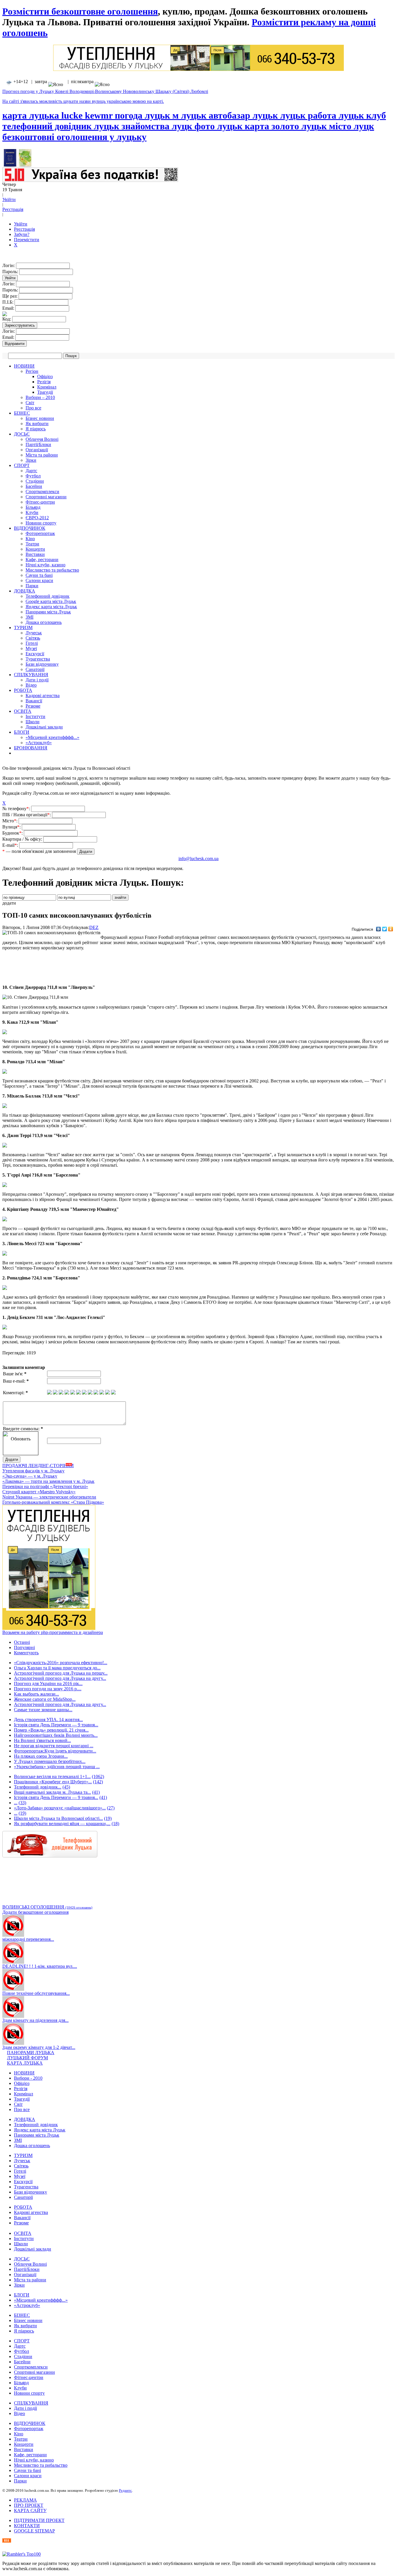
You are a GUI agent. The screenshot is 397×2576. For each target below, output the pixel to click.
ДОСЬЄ (22, 434)
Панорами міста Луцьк (48, 612)
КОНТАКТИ (27, 2526)
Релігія (44, 382)
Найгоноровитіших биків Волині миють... (56, 1735)
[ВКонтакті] (379, 929)
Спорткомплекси (42, 492)
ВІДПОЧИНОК (30, 528)
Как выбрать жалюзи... (36, 1694)
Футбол (33, 476)
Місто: (10, 821)
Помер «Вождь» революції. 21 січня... (51, 1730)
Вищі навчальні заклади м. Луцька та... (52, 1792)
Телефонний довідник (48, 596)
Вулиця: (12, 827)
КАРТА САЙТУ (30, 2510)
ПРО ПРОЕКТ (29, 2505)
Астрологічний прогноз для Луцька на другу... (60, 1678)
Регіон (32, 371)
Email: (9, 308)
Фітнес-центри (40, 502)
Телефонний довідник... (38, 1787)
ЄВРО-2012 (37, 518)
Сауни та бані (39, 575)
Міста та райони (42, 455)
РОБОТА (23, 690)
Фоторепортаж (40, 533)
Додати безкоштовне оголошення (35, 1912)
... (16, 1803)
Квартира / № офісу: (23, 839)
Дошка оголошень (44, 622)
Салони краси (39, 580)
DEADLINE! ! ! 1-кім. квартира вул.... (40, 1966)
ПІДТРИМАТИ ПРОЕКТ (39, 2520)
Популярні (24, 1647)
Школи (33, 722)
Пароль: (11, 272)
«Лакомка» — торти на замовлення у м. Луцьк (48, 1481)
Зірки (31, 460)
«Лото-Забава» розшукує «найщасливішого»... (60, 1808)
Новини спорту (41, 523)
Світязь (33, 638)
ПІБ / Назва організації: (27, 815)
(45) (66, 1787)
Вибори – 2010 (40, 397)
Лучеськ (34, 633)
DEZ (94, 927)
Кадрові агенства (43, 696)
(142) (98, 1782)
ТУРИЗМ (23, 628)
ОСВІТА (23, 711)
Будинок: (13, 833)
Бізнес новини (40, 418)
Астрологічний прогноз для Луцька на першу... (61, 1673)
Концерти (35, 549)
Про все (33, 408)
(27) (111, 1808)
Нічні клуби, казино (45, 565)
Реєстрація (13, 209)
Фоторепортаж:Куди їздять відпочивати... (55, 1751)
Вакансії (34, 701)
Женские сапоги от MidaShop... (45, 1699)
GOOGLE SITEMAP (34, 2531)
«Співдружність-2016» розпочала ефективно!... (61, 1663)
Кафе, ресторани (42, 560)
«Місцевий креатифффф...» (52, 737)
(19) (22, 1813)
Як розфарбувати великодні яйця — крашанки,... (62, 1824)
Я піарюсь (36, 429)
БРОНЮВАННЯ (31, 748)
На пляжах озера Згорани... (41, 1756)
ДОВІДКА (25, 591)
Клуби (32, 512)
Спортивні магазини (46, 497)
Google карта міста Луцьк (51, 601)
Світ (30, 403)
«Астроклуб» (39, 743)
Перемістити (27, 240)
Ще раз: (10, 296)
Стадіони (35, 481)
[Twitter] (385, 929)
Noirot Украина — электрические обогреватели (49, 1497)
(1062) (98, 1776)
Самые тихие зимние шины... (43, 1710)
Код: (7, 319)
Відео (31, 685)
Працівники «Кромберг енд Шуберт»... (53, 1782)
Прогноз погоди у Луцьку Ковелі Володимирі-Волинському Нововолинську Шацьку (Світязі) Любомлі (105, 91)
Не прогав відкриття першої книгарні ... (54, 1746)
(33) (22, 1803)
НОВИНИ (24, 366)
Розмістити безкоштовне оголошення (80, 11)
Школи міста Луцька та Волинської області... (58, 1818)
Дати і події (37, 680)
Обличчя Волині (42, 439)
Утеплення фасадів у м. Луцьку (33, 1471)
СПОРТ (22, 465)
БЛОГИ (22, 732)
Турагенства (38, 659)
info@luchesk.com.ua (199, 859)
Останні (22, 1642)
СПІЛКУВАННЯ (31, 675)
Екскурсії (35, 654)
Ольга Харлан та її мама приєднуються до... (57, 1668)
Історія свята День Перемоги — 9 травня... (56, 1725)
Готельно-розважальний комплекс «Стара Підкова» (53, 1502)
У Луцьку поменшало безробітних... (50, 1761)
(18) (115, 1824)
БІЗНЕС (22, 413)
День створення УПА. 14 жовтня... (48, 1720)
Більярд (33, 507)
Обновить (21, 1439)
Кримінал (47, 387)
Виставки (35, 554)
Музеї (31, 648)
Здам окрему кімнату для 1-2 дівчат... (39, 2047)
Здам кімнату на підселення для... (35, 2020)
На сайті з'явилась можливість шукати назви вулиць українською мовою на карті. (83, 101)
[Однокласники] (391, 929)
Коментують (26, 1653)
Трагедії (45, 392)
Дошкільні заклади (44, 727)
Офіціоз (45, 376)
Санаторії (35, 669)
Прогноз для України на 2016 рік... (48, 1683)
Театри (32, 544)
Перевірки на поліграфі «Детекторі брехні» (45, 1486)
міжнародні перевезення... (28, 1939)
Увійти (9, 199)
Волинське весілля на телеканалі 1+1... (52, 1776)
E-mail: (11, 845)
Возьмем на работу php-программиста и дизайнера (53, 1632)
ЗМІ (29, 617)
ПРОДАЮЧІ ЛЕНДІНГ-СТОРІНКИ (38, 1466)
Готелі (32, 643)
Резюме (33, 706)
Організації (37, 450)
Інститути (35, 716)
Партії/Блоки (38, 444)
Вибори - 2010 (28, 2078)
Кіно (30, 539)
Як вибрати (37, 424)
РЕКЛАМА (25, 2500)
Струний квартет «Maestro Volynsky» (39, 1492)
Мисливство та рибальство (52, 570)
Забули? (22, 234)
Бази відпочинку (42, 664)
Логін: (9, 265)
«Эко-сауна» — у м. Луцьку (30, 1476)
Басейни (34, 486)
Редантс (125, 2490)
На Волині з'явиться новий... (42, 1740)
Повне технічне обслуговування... (36, 1993)
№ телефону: (17, 809)
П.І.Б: (8, 302)
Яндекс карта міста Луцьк (51, 607)
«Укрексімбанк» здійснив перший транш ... (57, 1767)
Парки (32, 586)
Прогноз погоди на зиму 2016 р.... (48, 1689)
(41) (96, 1792)
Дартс (31, 471)
